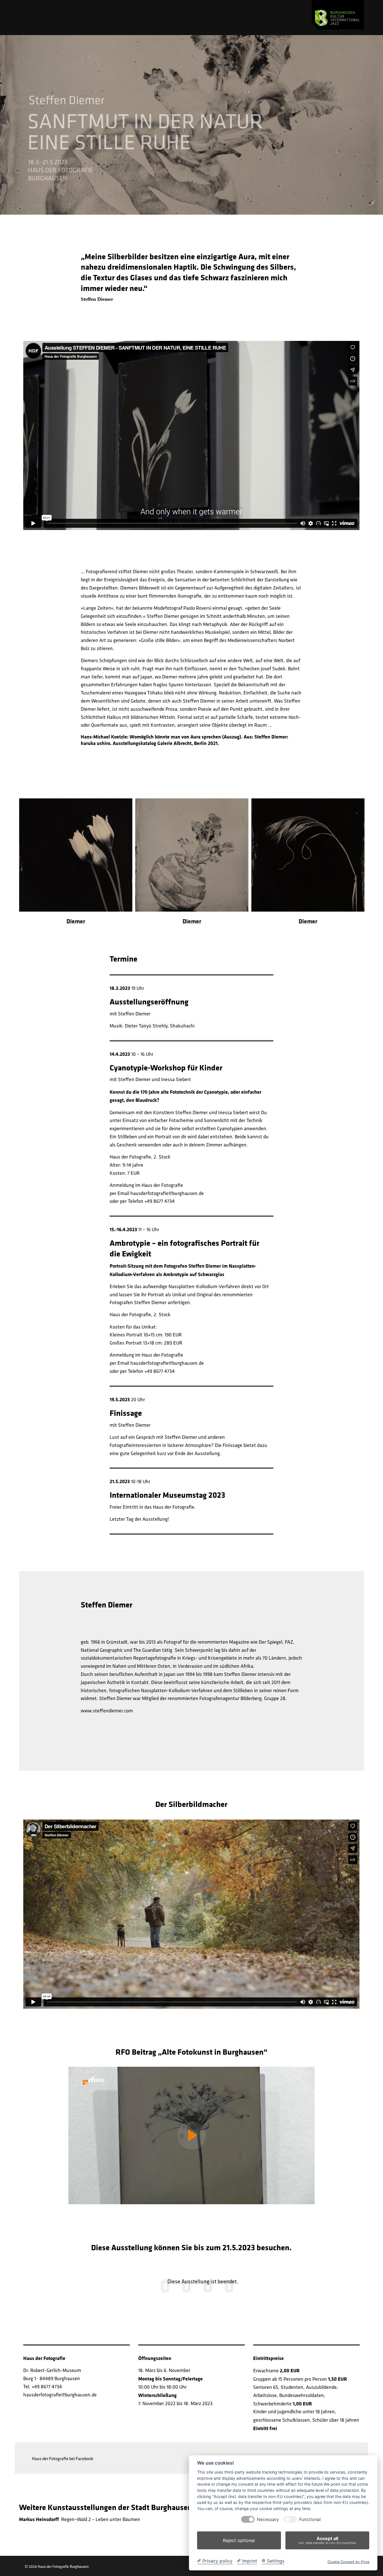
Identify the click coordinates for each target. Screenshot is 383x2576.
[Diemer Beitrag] (191, 2135)
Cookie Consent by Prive (348, 2562)
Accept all (327, 2540)
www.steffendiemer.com (107, 1711)
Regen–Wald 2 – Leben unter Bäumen (80, 2519)
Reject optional (239, 2540)
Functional (310, 2519)
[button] (60, 2458)
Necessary (268, 2519)
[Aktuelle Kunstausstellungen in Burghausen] (338, 15)
